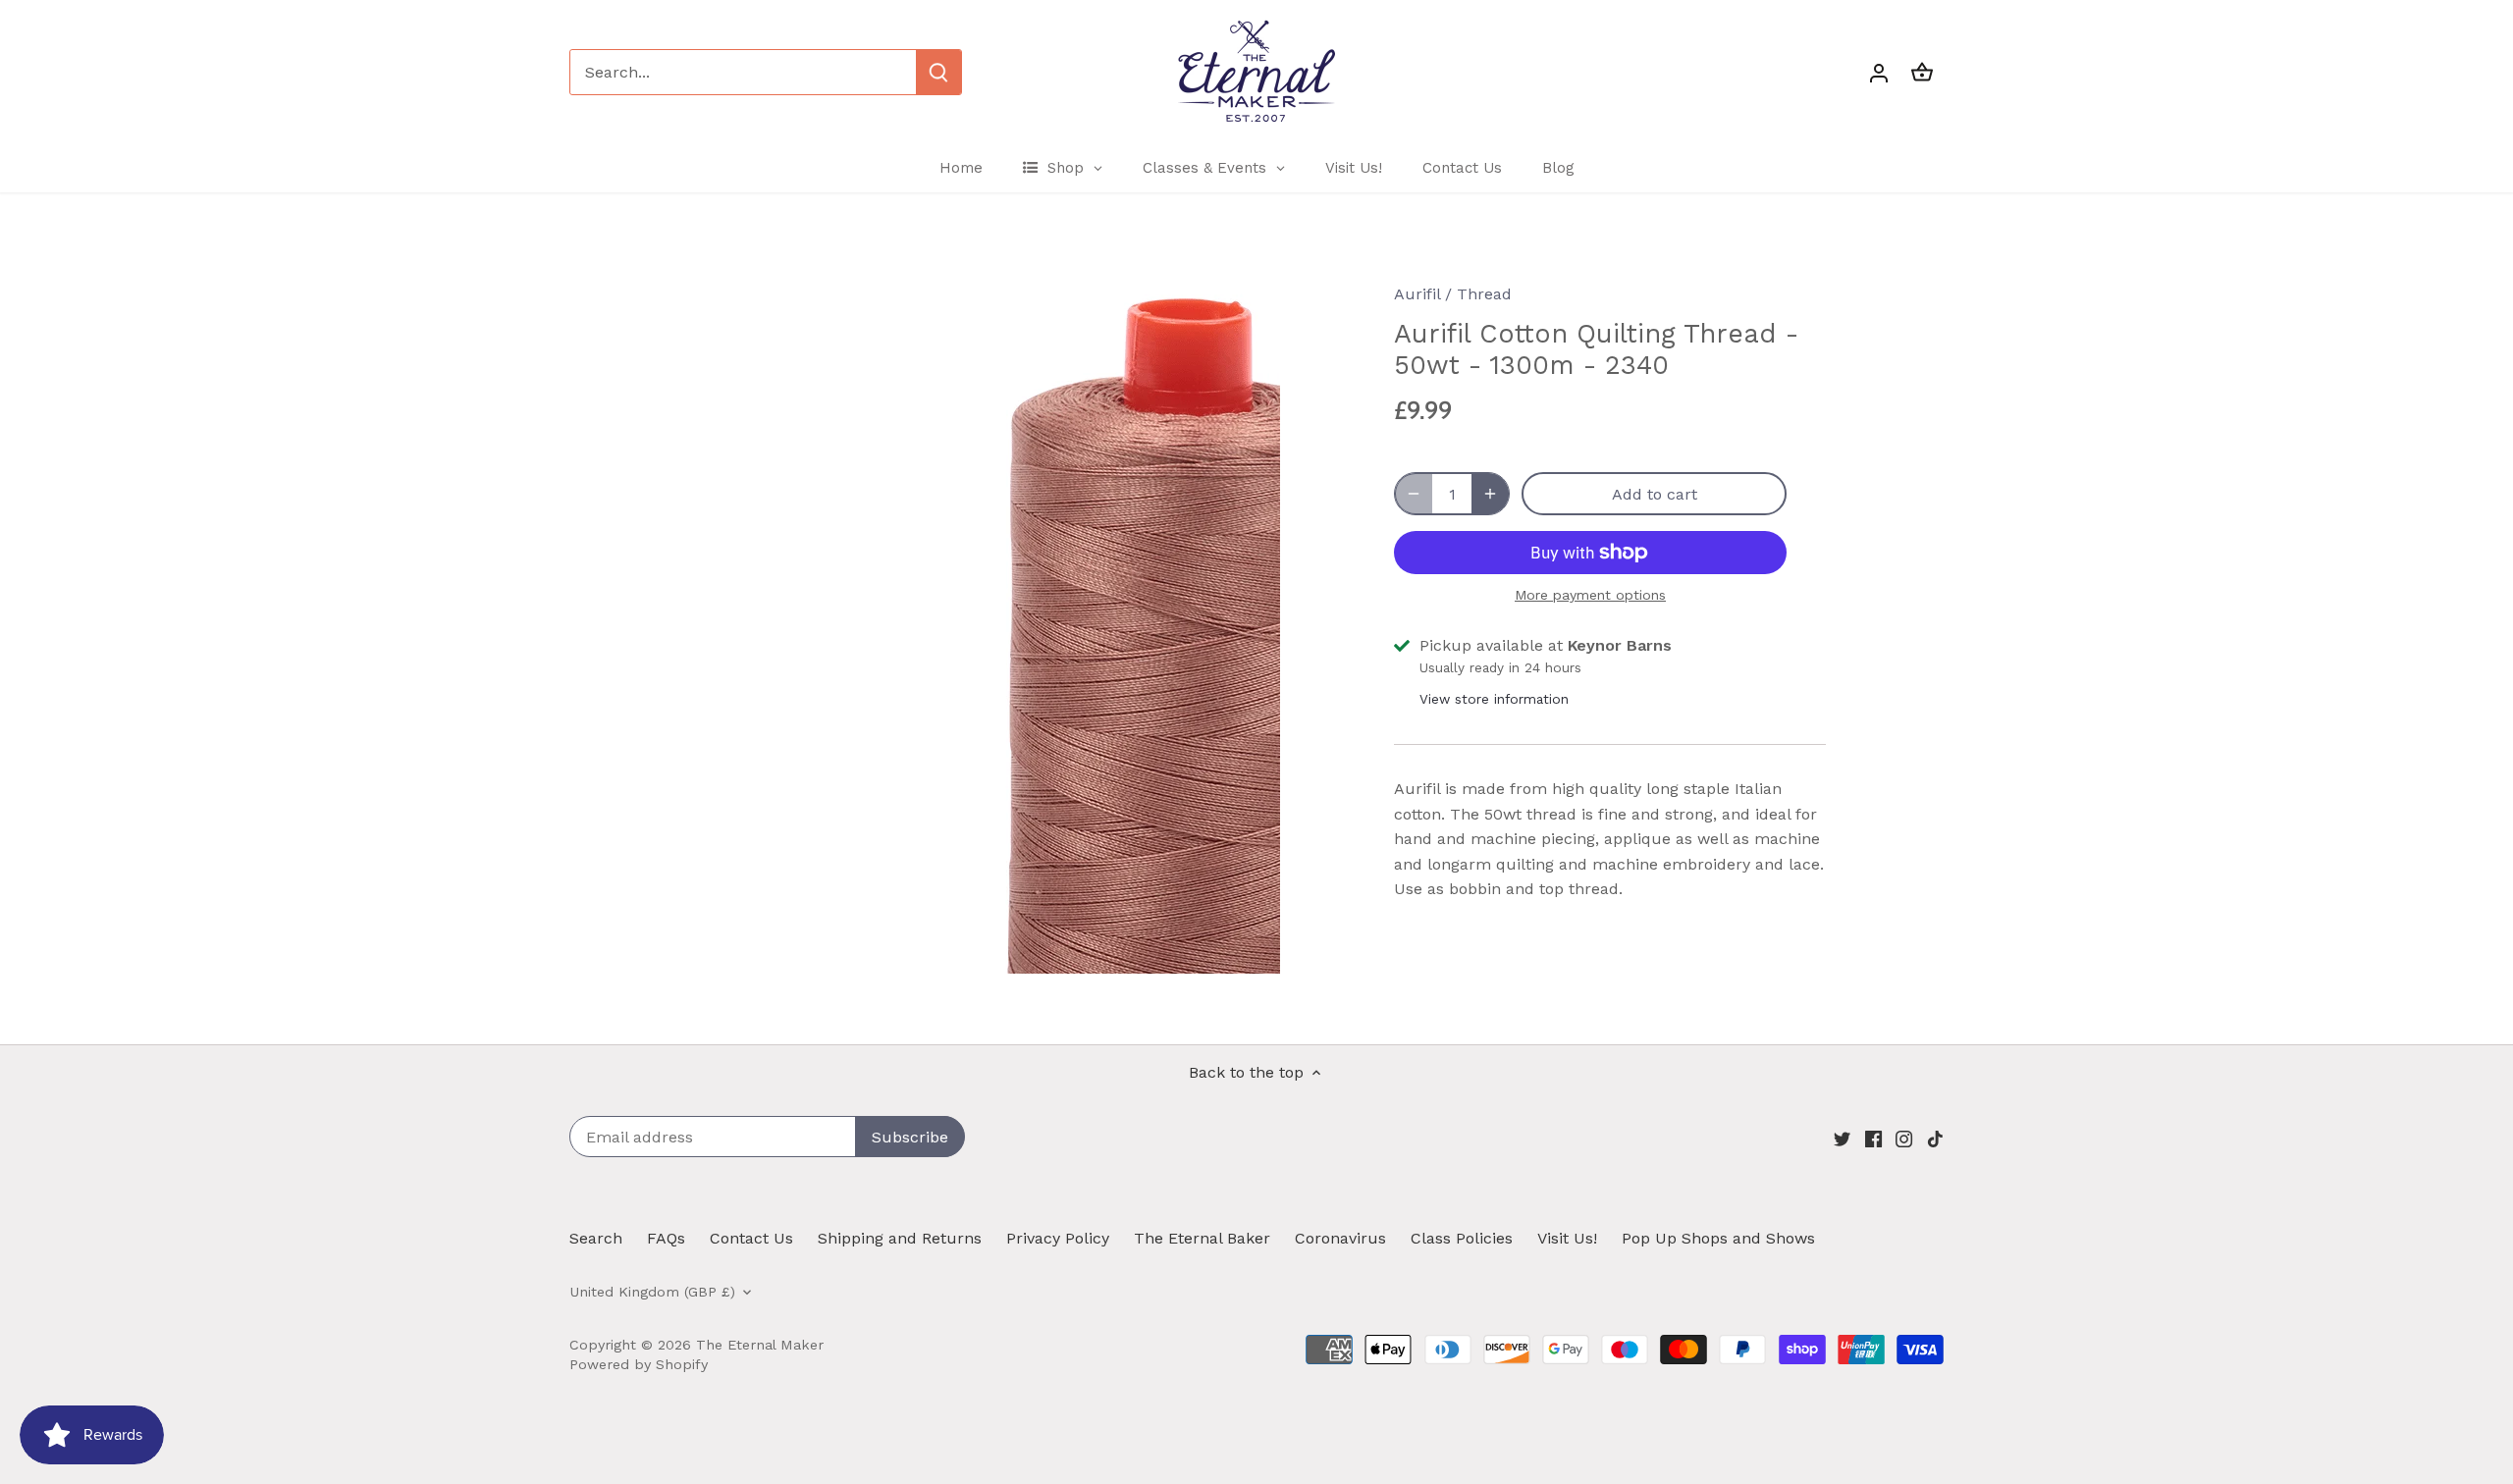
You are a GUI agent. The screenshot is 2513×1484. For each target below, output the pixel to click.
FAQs (666, 1238)
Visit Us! (1567, 1238)
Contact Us (751, 1238)
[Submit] (938, 72)
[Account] (1879, 72)
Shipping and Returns (900, 1238)
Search (596, 1238)
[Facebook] (1873, 1139)
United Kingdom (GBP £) (652, 1292)
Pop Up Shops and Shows (1718, 1238)
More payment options (1590, 595)
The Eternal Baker (1202, 1238)
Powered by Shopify (639, 1364)
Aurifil (1417, 294)
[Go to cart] (1922, 72)
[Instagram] (1904, 1139)
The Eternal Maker (760, 1345)
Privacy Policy (1058, 1238)
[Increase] (1490, 494)
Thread (1484, 294)
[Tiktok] (1935, 1139)
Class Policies (1462, 1238)
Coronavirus (1340, 1238)
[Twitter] (1842, 1139)
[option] (1017, 618)
